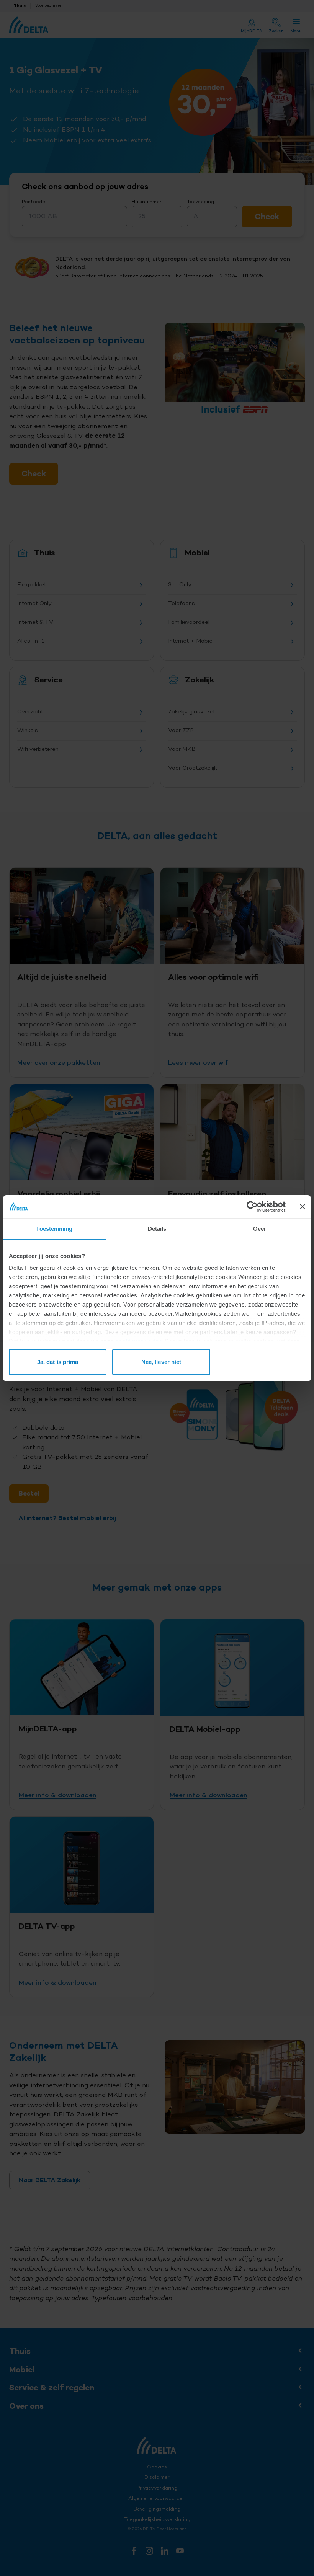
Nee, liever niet (161, 1362)
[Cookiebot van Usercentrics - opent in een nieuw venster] (252, 1207)
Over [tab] (260, 1229)
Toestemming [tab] (54, 1229)
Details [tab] (157, 1229)
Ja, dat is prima (58, 1362)
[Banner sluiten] (303, 1207)
